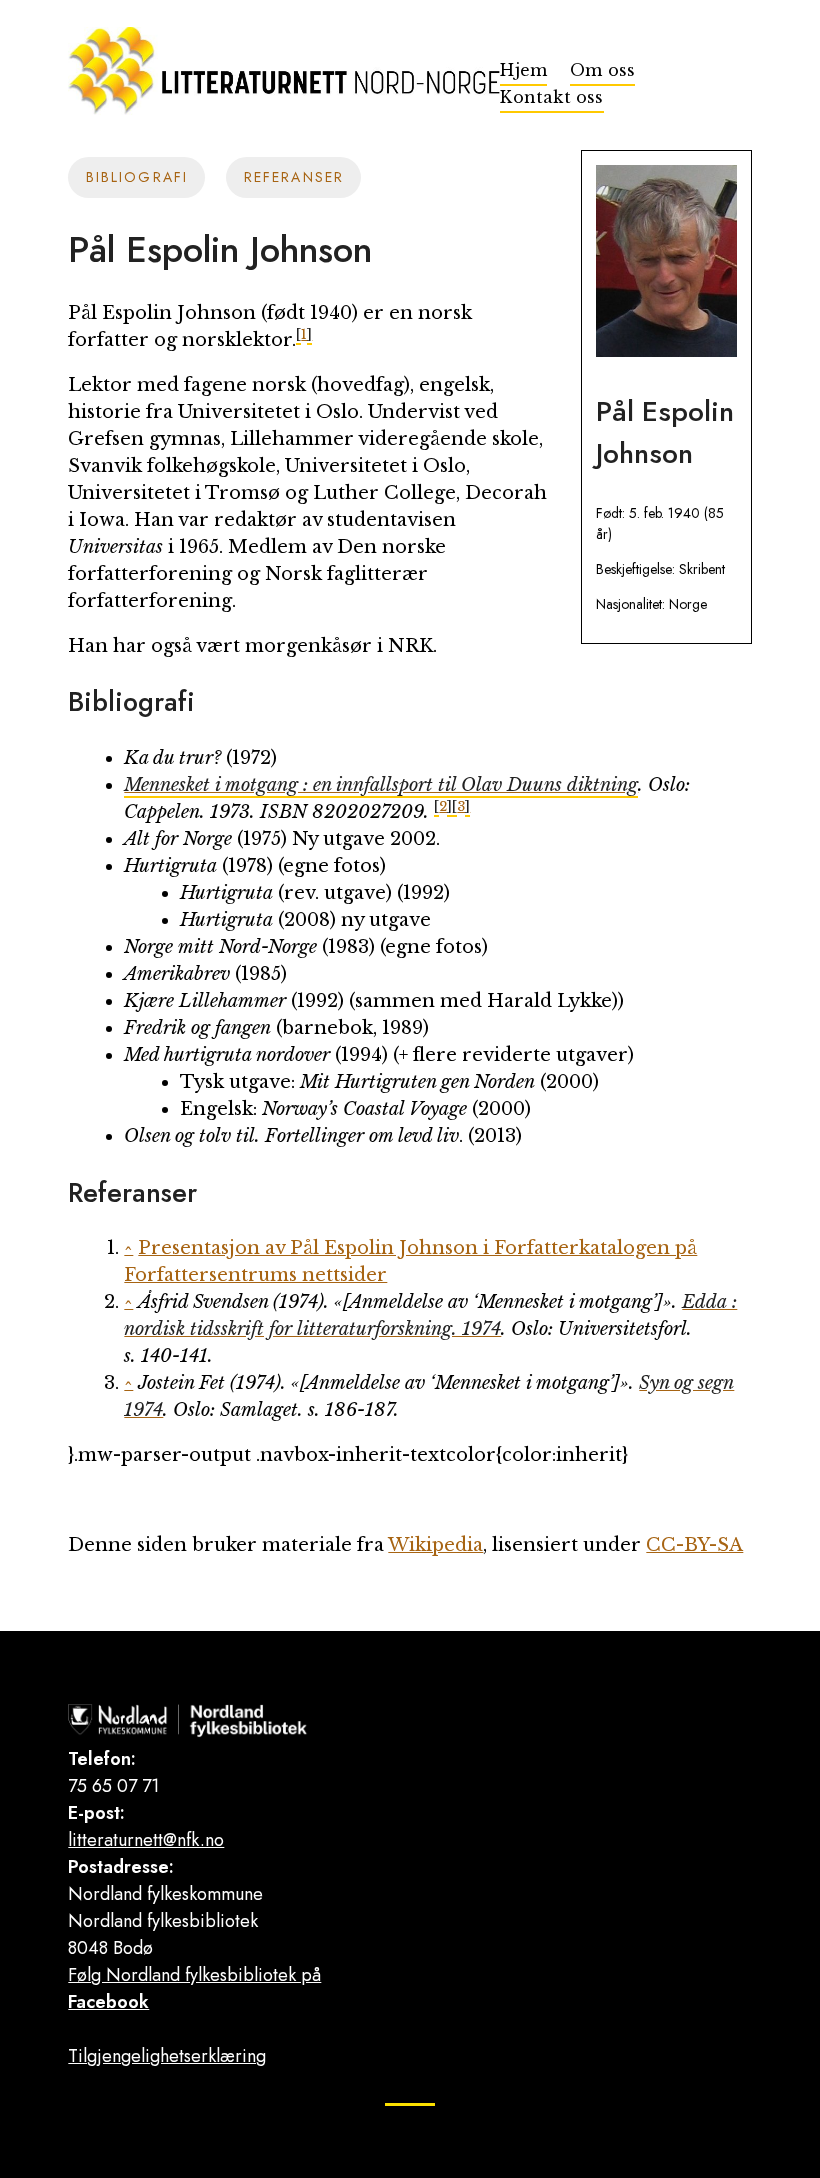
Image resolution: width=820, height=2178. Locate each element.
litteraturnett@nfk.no (146, 1840)
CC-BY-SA (694, 1545)
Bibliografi (137, 177)
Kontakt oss (551, 97)
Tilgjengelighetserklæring (167, 2056)
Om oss (602, 70)
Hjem (523, 70)
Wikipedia (435, 1545)
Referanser (294, 177)
